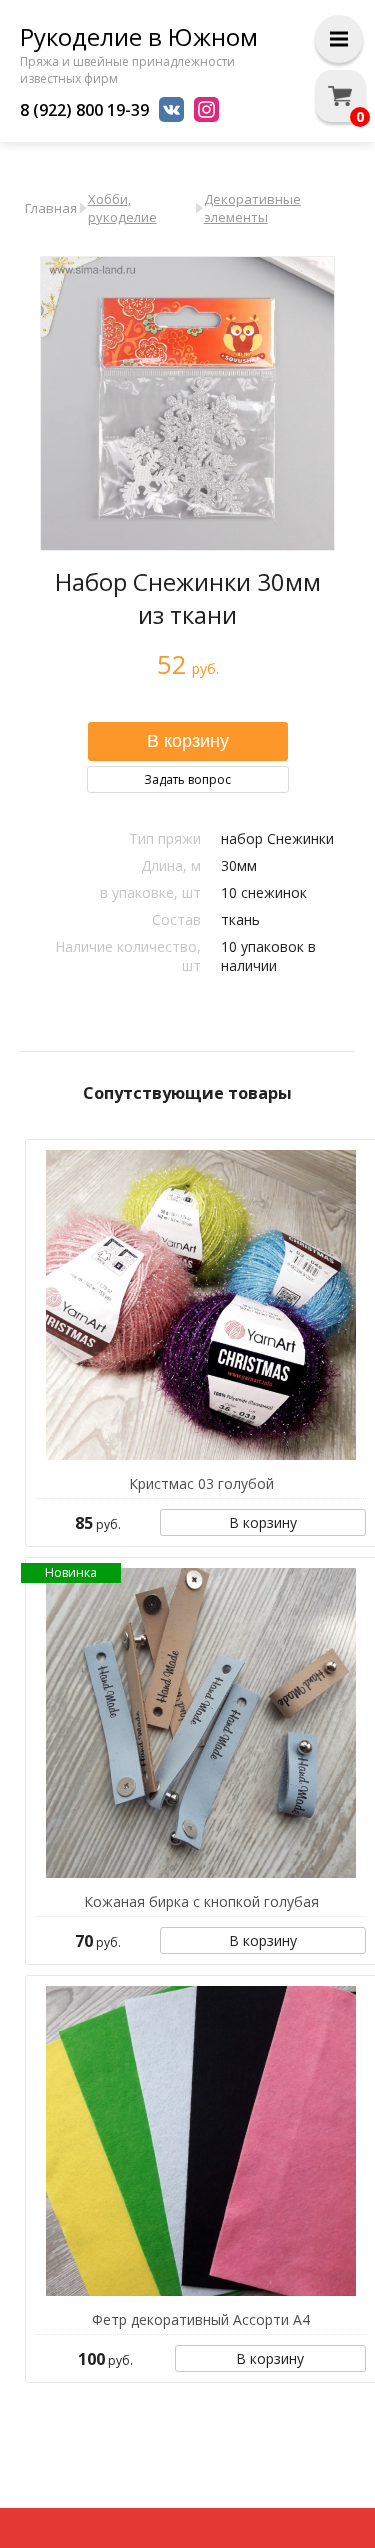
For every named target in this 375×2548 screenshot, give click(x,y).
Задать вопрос (187, 779)
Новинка (71, 1572)
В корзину (263, 1522)
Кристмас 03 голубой (201, 1483)
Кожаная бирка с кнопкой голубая (201, 1901)
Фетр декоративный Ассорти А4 (201, 2319)
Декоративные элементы (252, 208)
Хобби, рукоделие (122, 208)
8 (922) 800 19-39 (84, 110)
